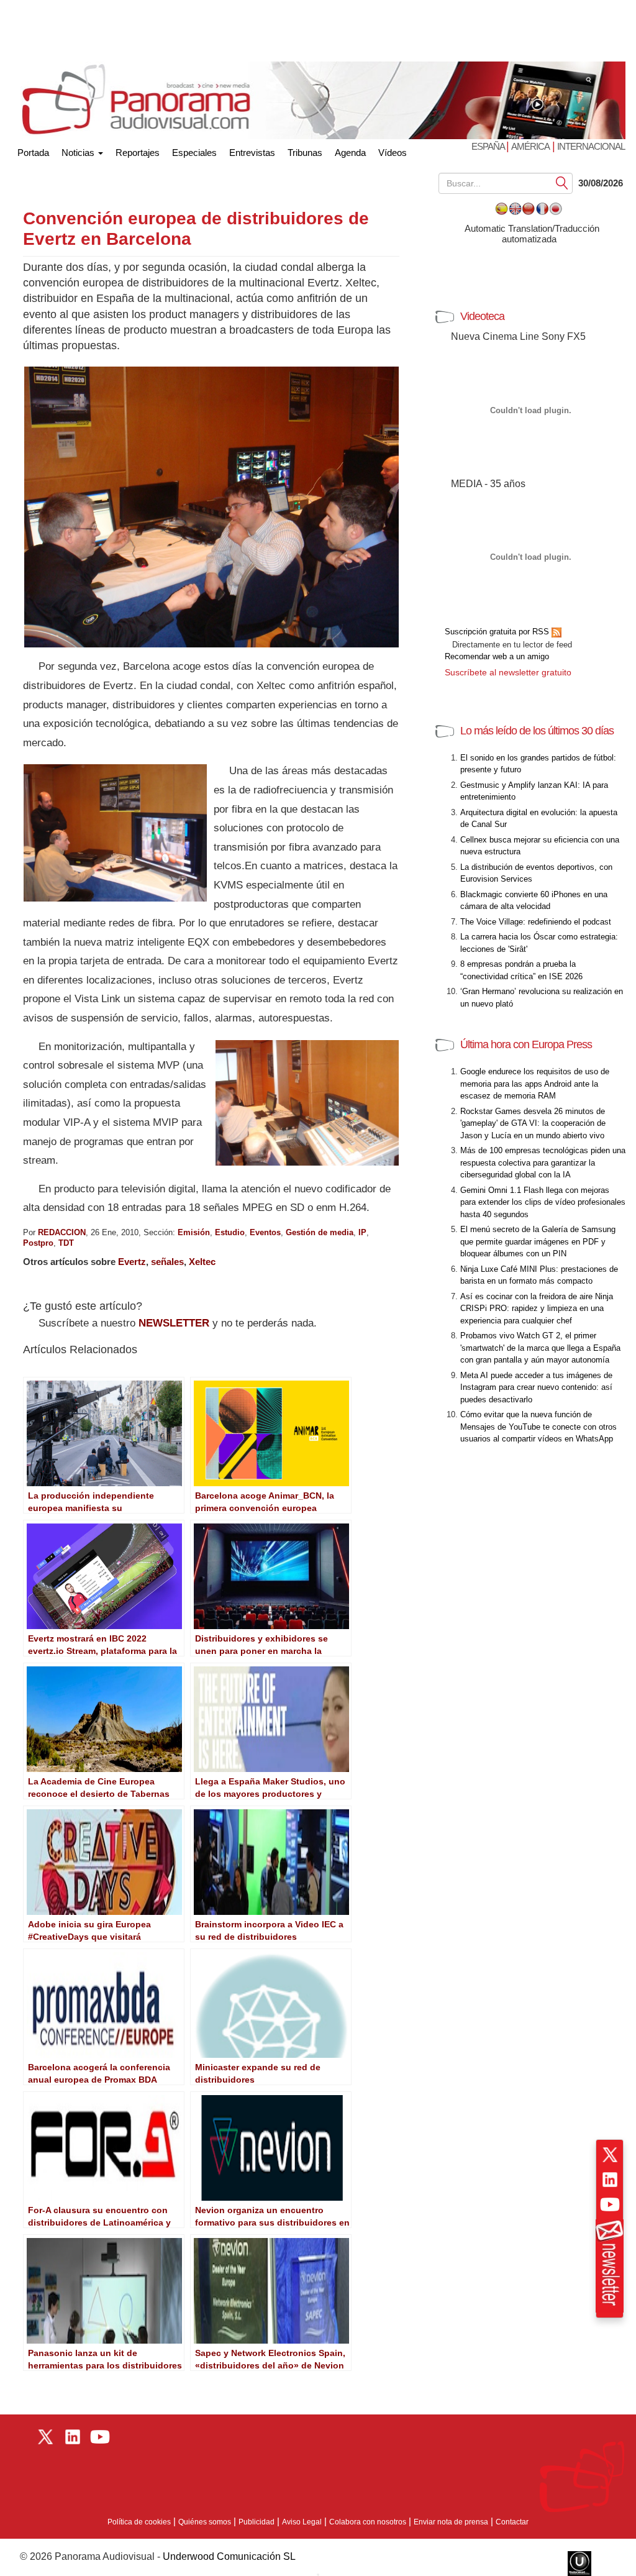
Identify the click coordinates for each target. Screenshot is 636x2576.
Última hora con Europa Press (526, 1044)
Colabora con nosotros (368, 2522)
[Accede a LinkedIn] (610, 2180)
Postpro (38, 1243)
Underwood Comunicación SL (229, 2556)
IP (362, 1232)
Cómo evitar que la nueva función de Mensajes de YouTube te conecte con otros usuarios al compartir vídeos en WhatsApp (538, 1427)
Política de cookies (139, 2522)
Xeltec (202, 1262)
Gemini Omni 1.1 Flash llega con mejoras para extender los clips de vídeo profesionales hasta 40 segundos (543, 1202)
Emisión (194, 1232)
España (489, 146)
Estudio (230, 1232)
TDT (66, 1243)
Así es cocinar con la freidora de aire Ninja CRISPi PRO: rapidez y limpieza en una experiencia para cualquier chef (537, 1309)
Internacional (591, 146)
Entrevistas (252, 153)
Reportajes (138, 153)
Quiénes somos (205, 2522)
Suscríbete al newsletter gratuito (508, 672)
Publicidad (257, 2522)
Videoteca (482, 316)
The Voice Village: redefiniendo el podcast (536, 922)
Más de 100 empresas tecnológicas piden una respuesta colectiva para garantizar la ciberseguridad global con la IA (543, 1162)
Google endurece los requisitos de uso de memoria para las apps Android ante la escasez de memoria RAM (535, 1084)
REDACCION (62, 1232)
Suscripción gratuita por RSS (498, 632)
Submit (562, 182)
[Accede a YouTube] (610, 2204)
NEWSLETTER (174, 1323)
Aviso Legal (302, 2522)
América (530, 146)
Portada (33, 150)
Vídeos (393, 153)
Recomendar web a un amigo (497, 656)
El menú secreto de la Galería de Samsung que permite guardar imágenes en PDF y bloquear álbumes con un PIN (538, 1241)
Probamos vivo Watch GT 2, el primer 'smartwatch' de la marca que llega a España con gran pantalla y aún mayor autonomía (540, 1348)
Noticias (79, 153)
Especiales (194, 153)
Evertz (132, 1262)
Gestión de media (320, 1232)
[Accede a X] (610, 2155)
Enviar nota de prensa (451, 2522)
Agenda (350, 153)
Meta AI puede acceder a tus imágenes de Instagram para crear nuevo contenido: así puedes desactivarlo (536, 1387)
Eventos (265, 1232)
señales (167, 1262)
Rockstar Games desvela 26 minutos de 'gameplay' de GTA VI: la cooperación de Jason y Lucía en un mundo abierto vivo (533, 1123)
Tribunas (305, 153)
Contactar (512, 2522)
